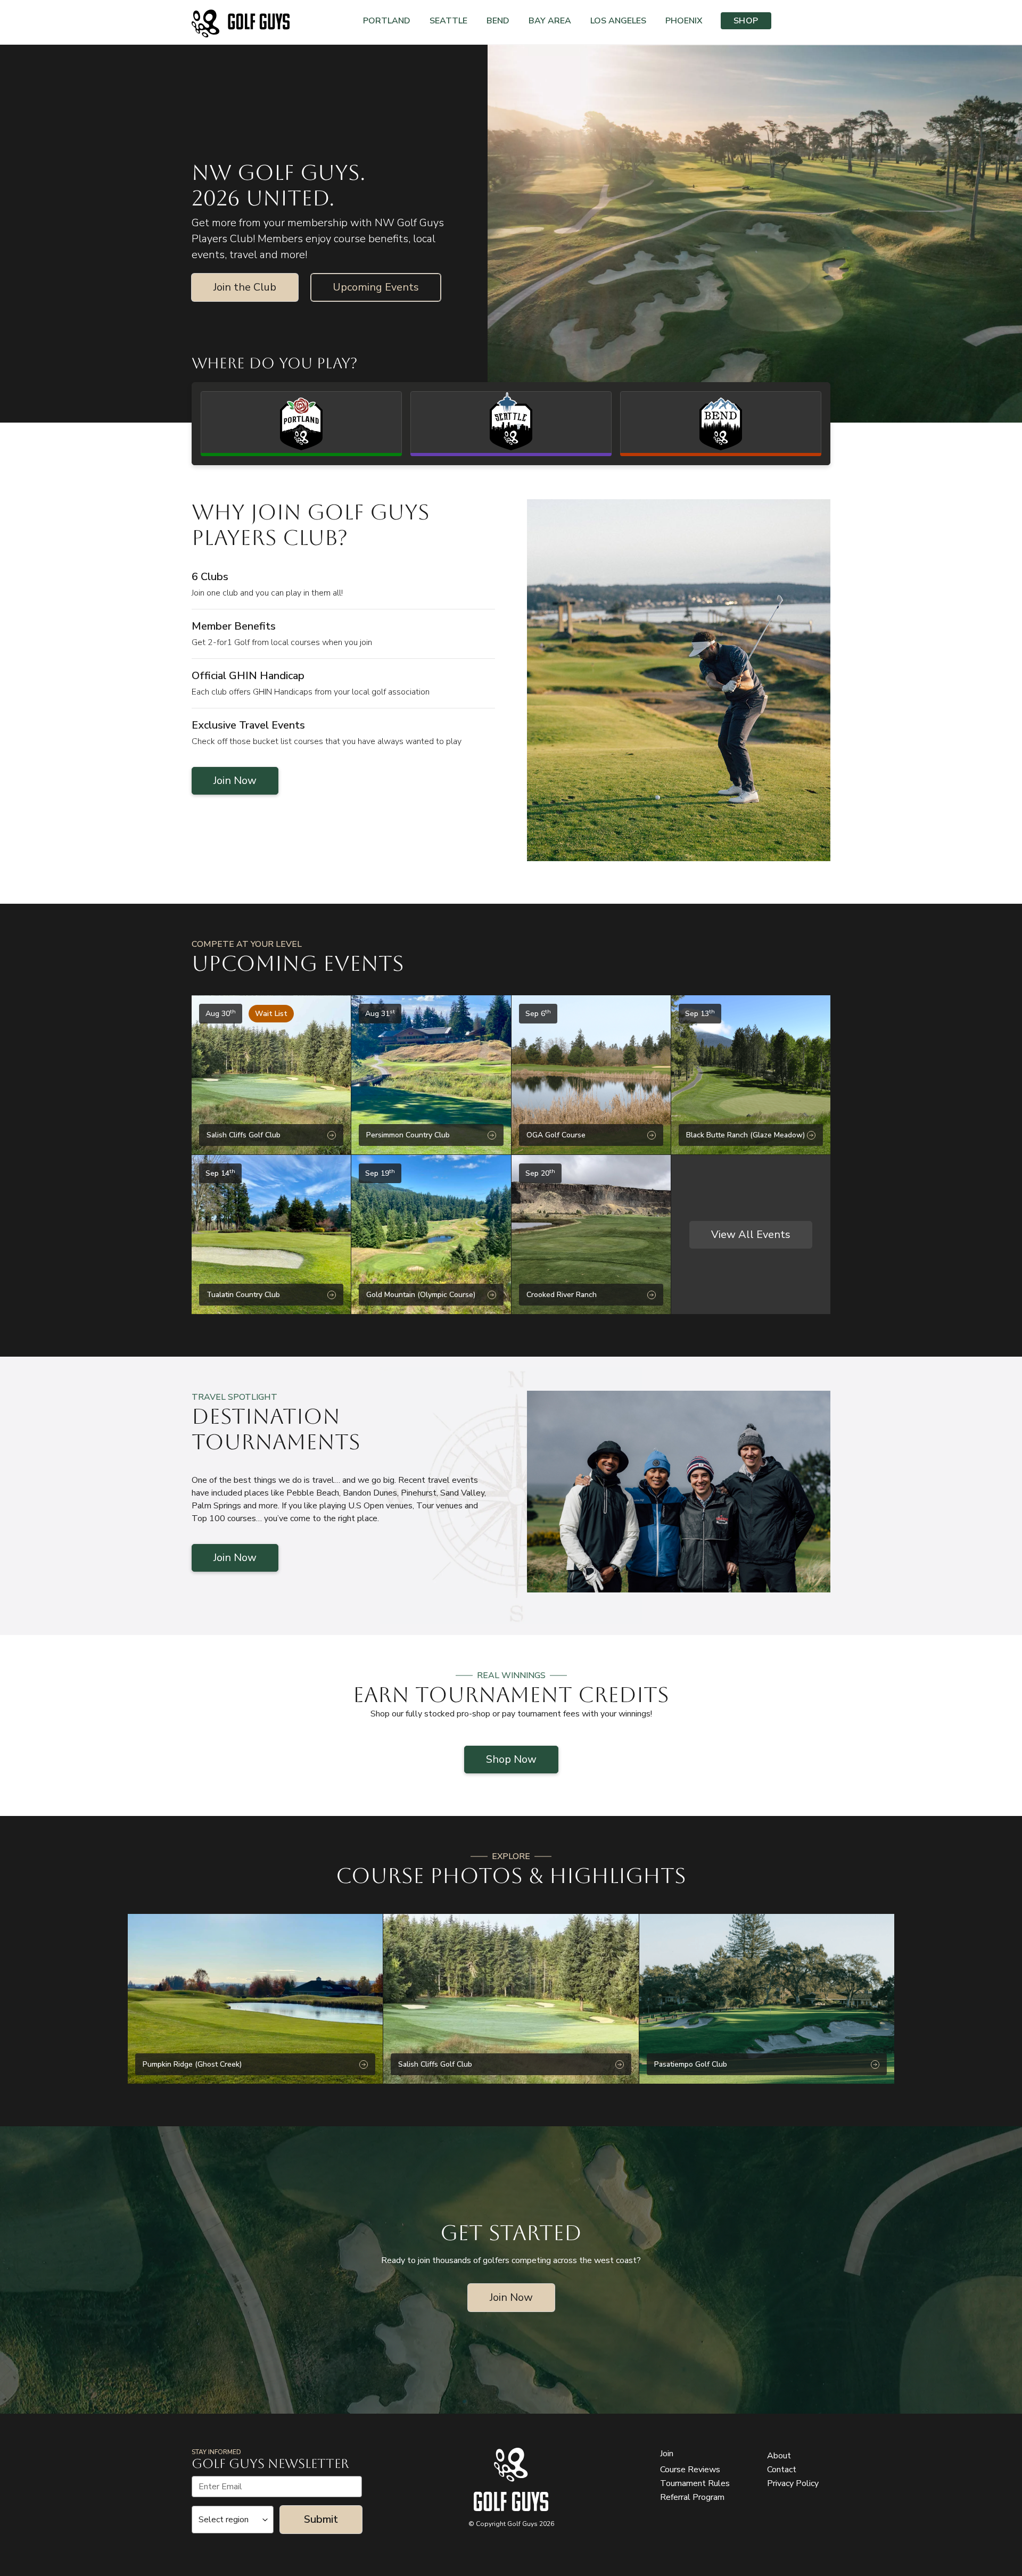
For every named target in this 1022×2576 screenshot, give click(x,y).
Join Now (235, 781)
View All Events (751, 1235)
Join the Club (245, 287)
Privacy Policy (793, 2483)
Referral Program (692, 2497)
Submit (321, 2519)
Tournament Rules (695, 2483)
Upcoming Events (376, 287)
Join (667, 2454)
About (779, 2456)
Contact (782, 2470)
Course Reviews (690, 2470)
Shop (746, 21)
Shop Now (511, 1759)
